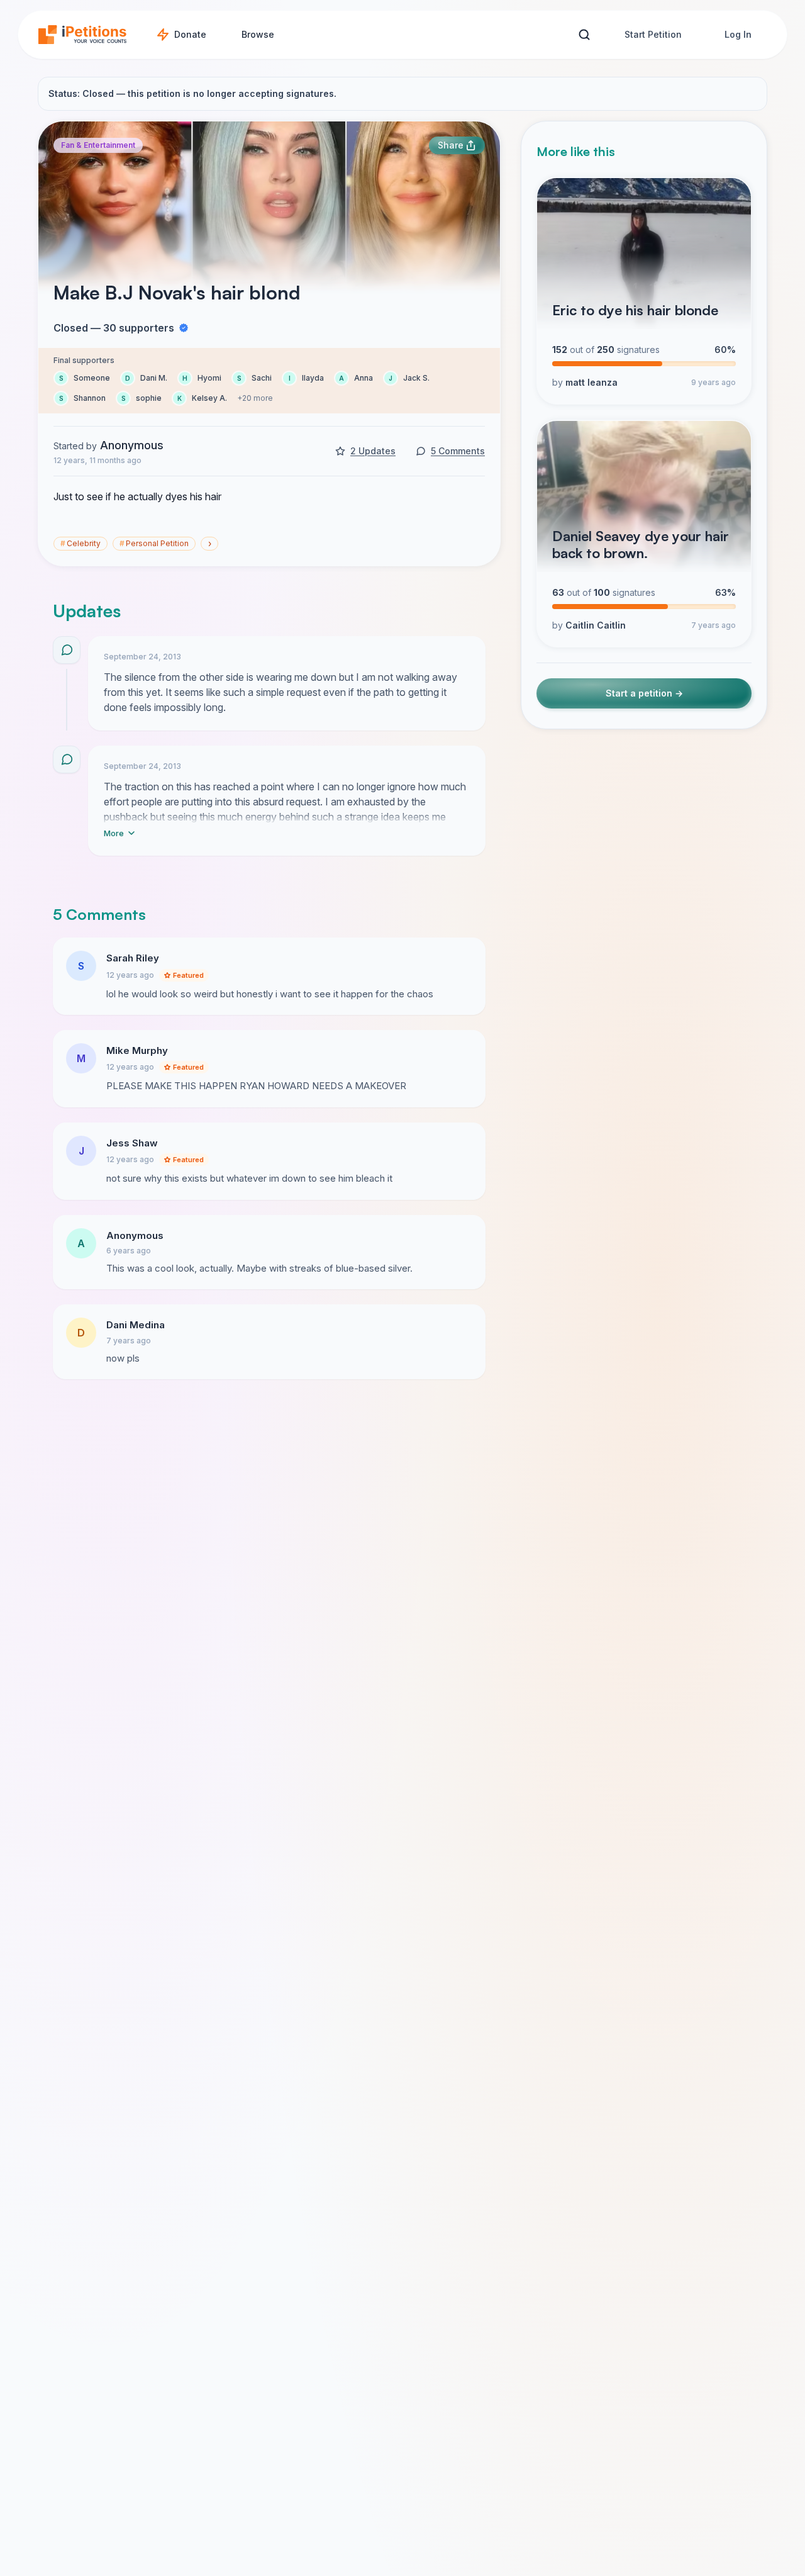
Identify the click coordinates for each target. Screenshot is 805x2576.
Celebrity (80, 543)
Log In (738, 34)
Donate (190, 34)
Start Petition (653, 34)
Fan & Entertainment (98, 145)
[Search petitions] (584, 35)
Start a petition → (644, 694)
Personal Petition (154, 543)
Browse (258, 34)
